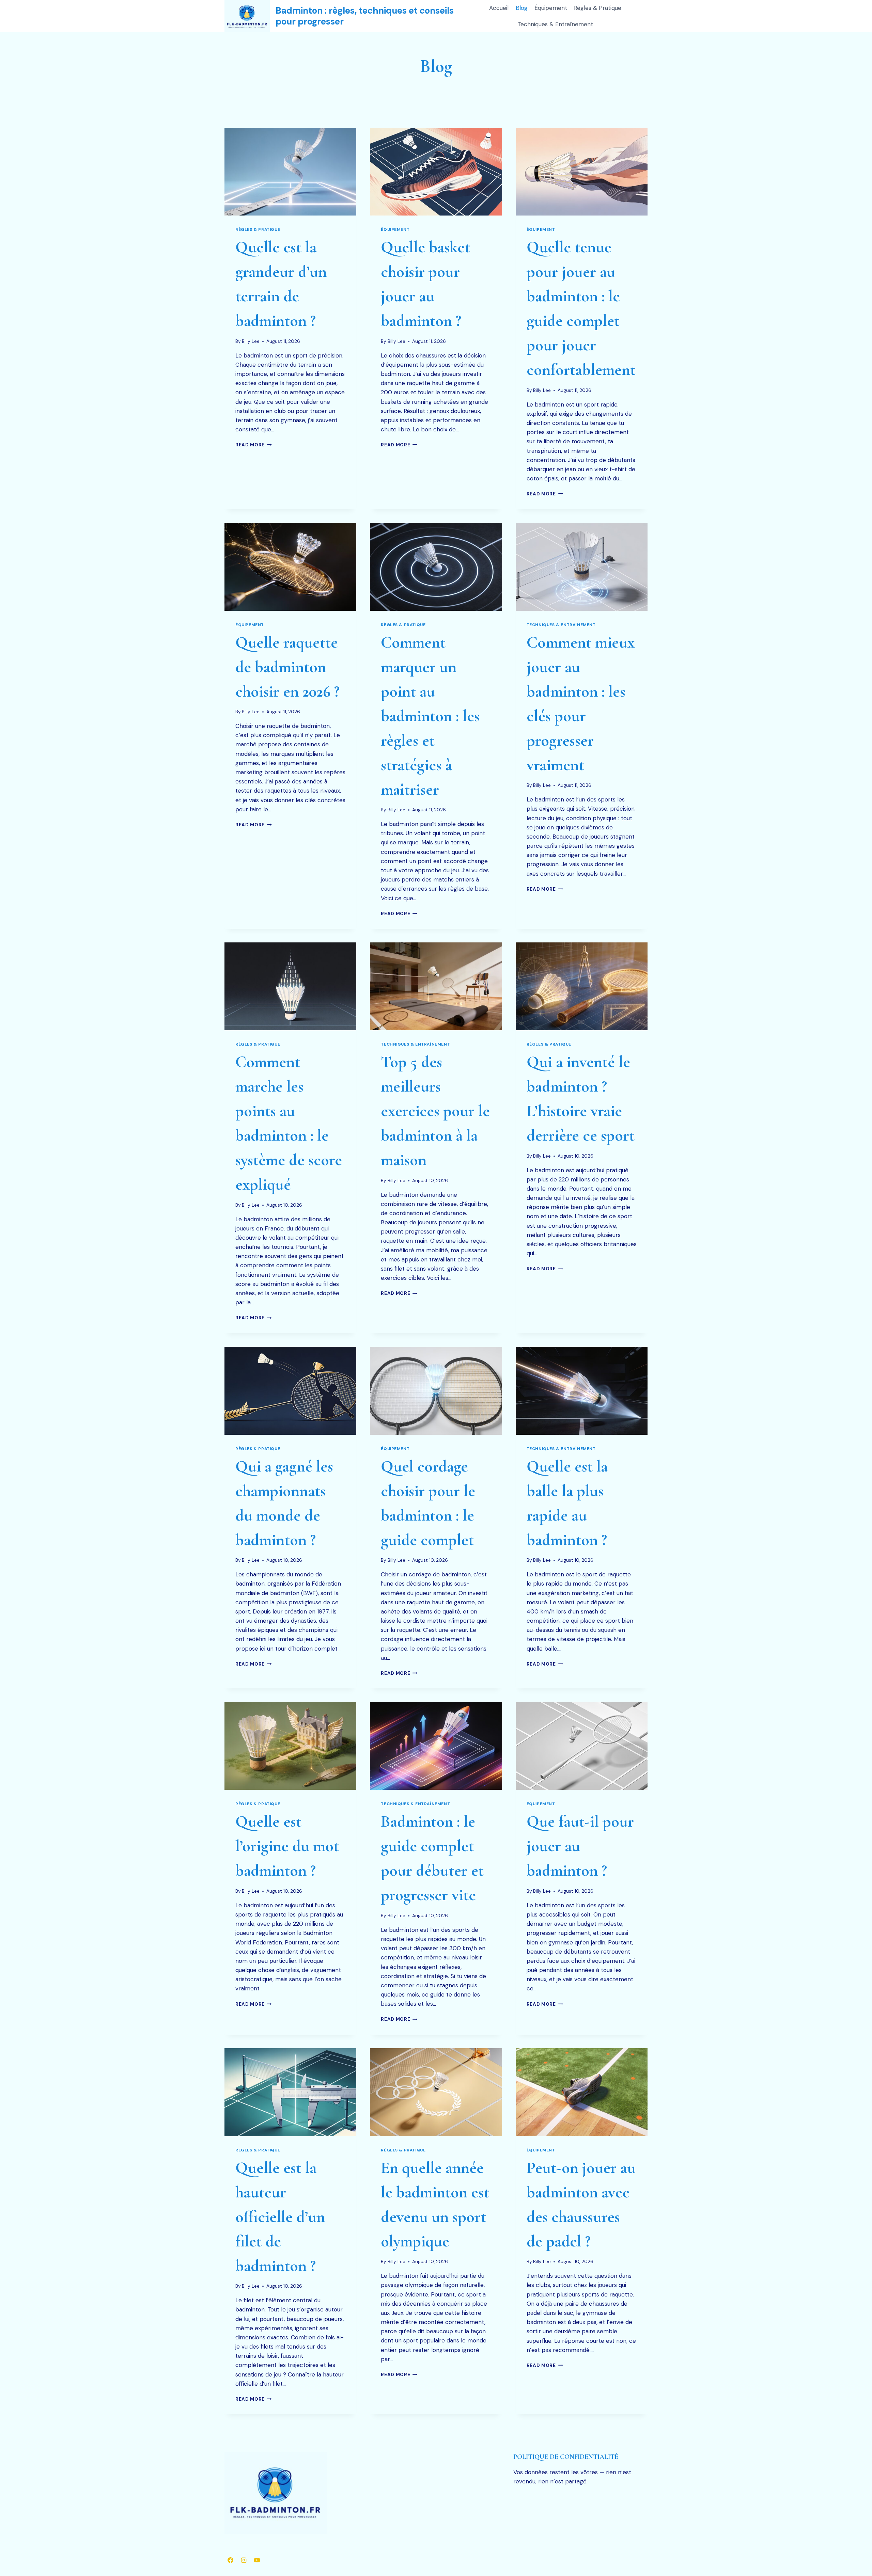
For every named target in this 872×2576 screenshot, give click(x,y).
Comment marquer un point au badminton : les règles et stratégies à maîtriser (430, 716)
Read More (254, 445)
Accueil (499, 8)
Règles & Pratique (598, 8)
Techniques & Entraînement (555, 24)
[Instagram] (244, 2560)
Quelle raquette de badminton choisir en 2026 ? (287, 667)
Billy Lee (251, 341)
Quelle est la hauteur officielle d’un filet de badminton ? (280, 2217)
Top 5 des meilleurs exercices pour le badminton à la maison (435, 1111)
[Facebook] (230, 2560)
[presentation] (290, 172)
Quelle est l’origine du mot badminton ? (287, 1846)
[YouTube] (257, 2560)
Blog (522, 8)
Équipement (551, 8)
